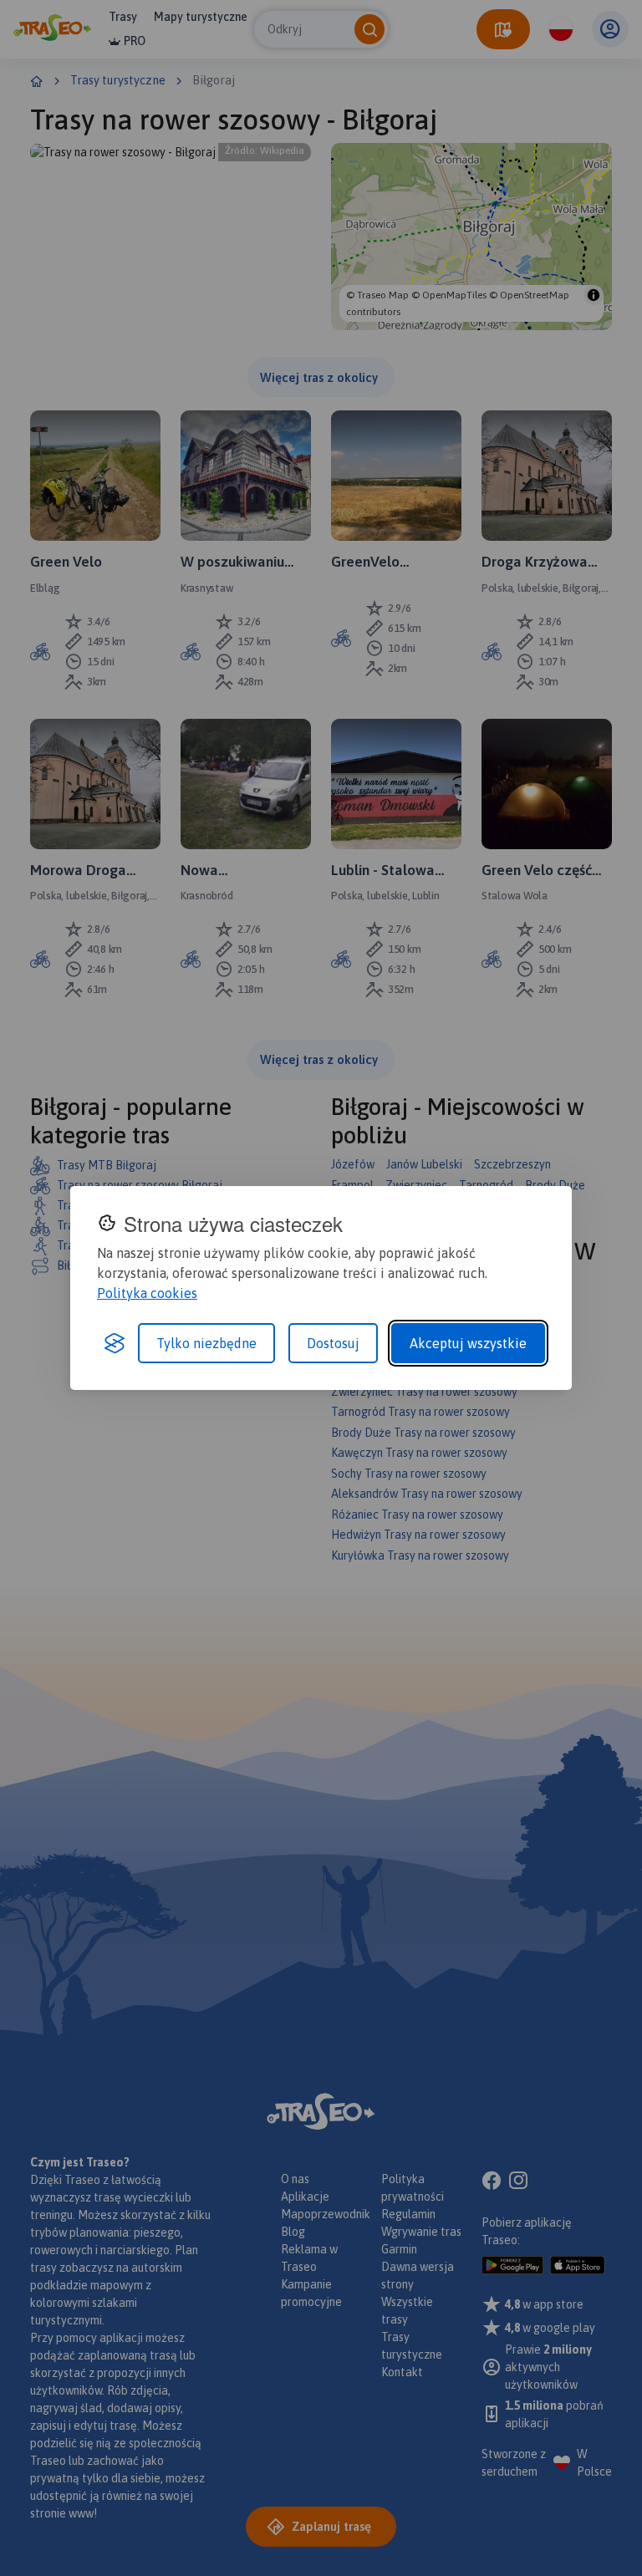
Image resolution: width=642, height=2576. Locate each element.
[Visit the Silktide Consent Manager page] (115, 1343)
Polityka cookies (147, 1293)
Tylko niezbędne (206, 1343)
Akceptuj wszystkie (468, 1343)
